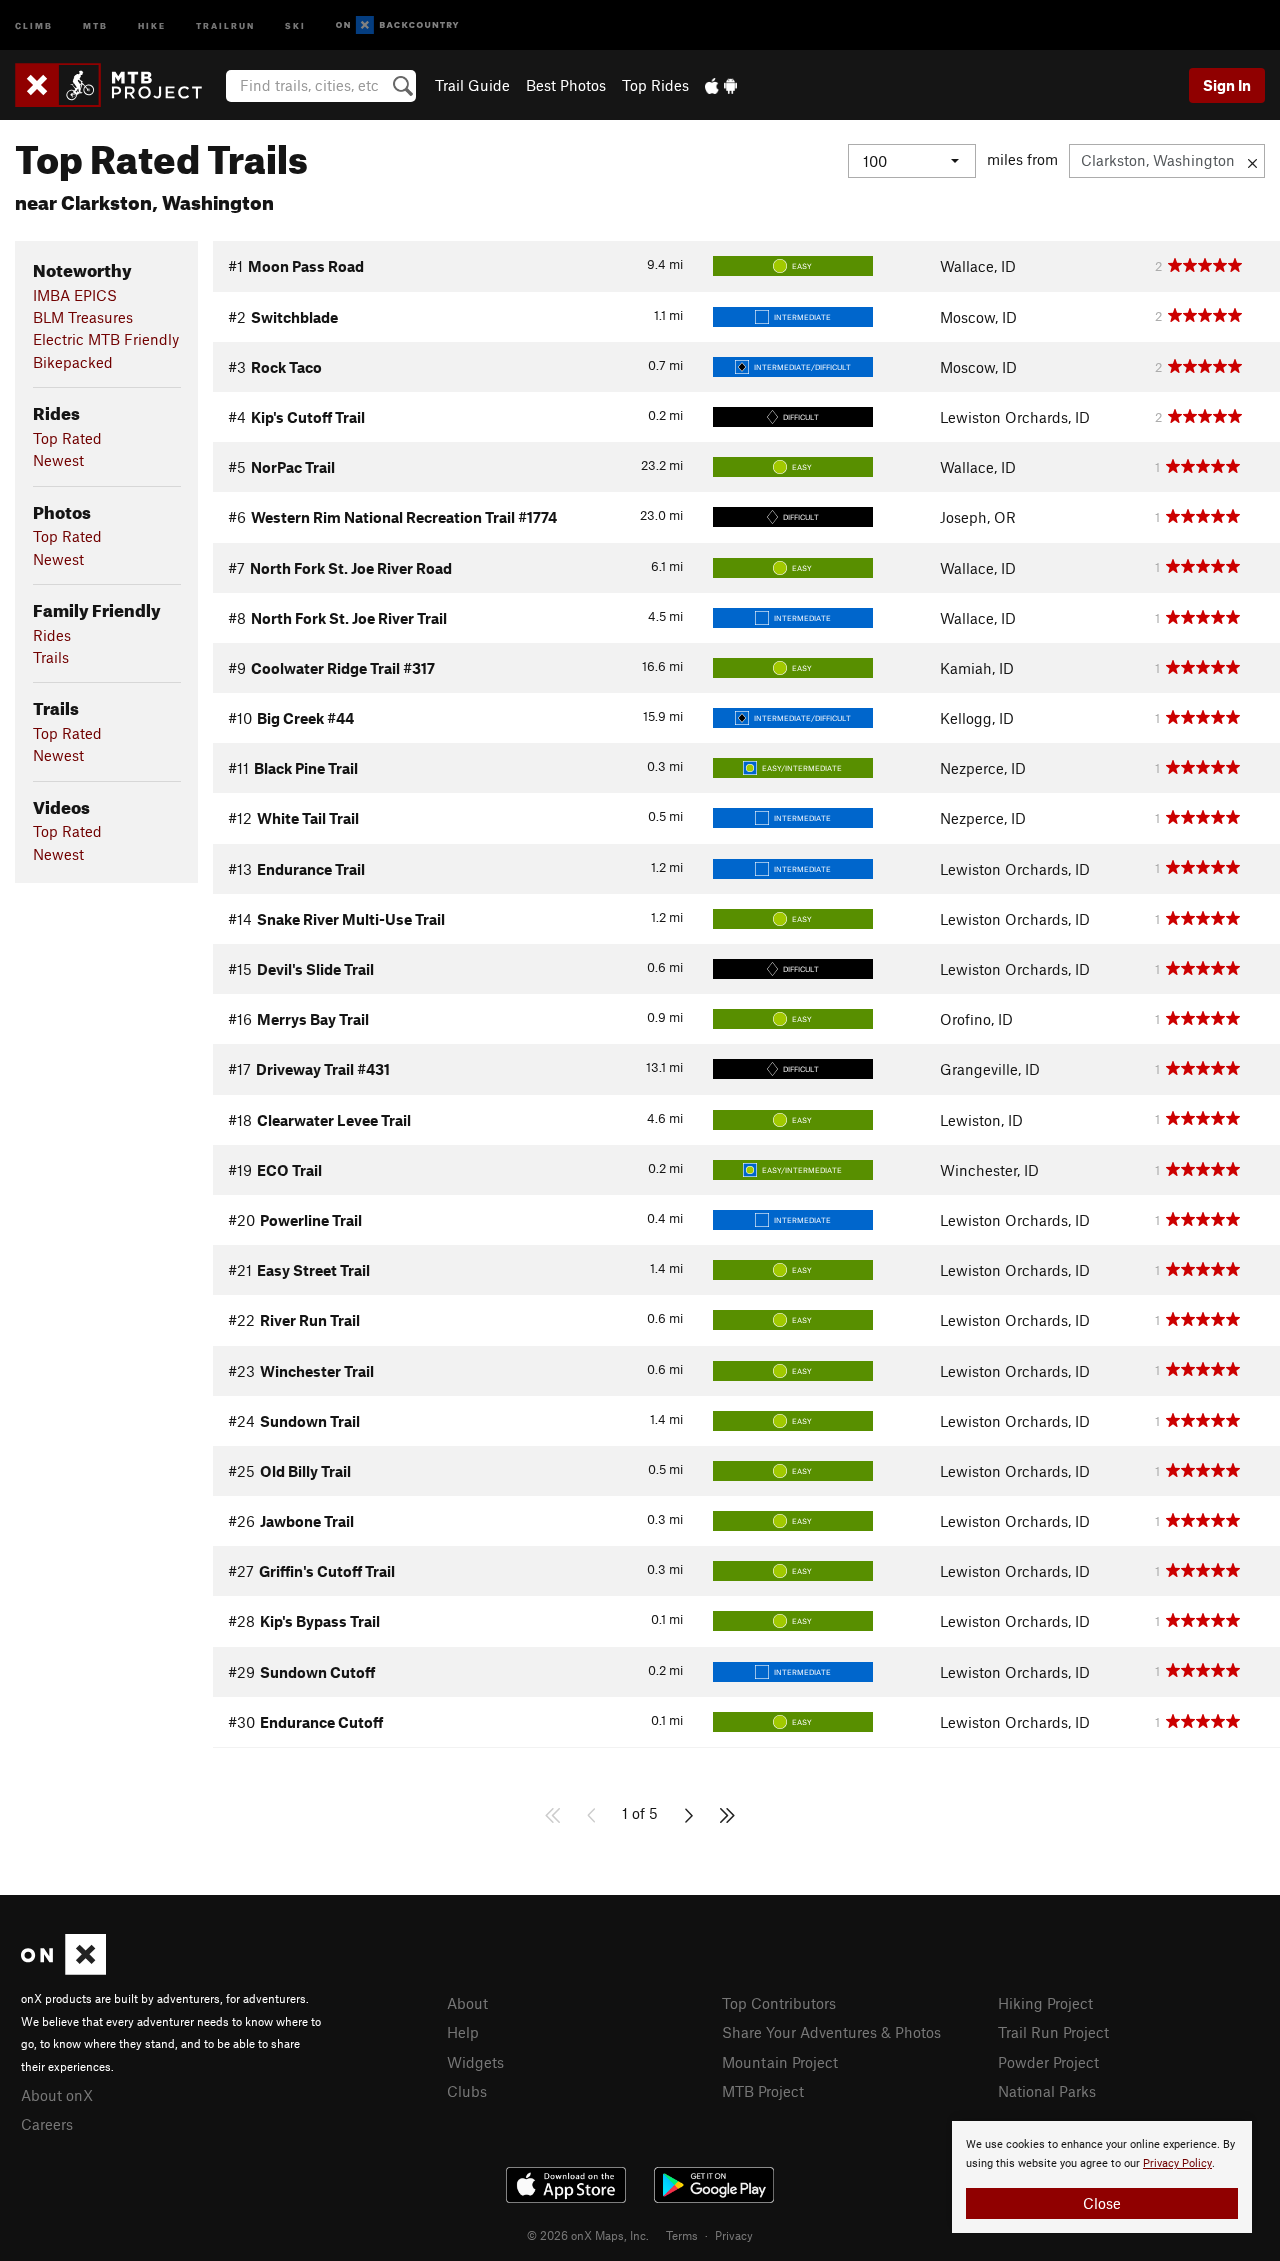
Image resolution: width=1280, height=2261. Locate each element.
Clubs (467, 2091)
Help (463, 2032)
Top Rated (67, 438)
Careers (47, 2124)
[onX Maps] (63, 1969)
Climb (34, 24)
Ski (295, 24)
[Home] (118, 85)
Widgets (475, 2062)
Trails (51, 657)
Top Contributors (779, 2003)
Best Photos (566, 85)
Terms (682, 2235)
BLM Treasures (83, 317)
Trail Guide (472, 85)
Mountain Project (780, 2062)
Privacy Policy (1177, 2163)
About (467, 2003)
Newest (58, 460)
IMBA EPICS (75, 295)
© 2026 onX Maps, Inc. (588, 2235)
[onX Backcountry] (397, 25)
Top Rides (655, 85)
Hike (152, 24)
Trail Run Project (1053, 2032)
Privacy (734, 2235)
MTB (95, 24)
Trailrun (225, 24)
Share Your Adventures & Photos (831, 2032)
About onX (57, 2095)
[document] (1102, 2177)
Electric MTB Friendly (106, 339)
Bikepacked (73, 362)
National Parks (1047, 2091)
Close (1102, 2203)
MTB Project (763, 2091)
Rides (52, 635)
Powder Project (1048, 2062)
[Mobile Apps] (721, 85)
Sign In (1227, 85)
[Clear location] (1252, 161)
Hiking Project (1045, 2003)
